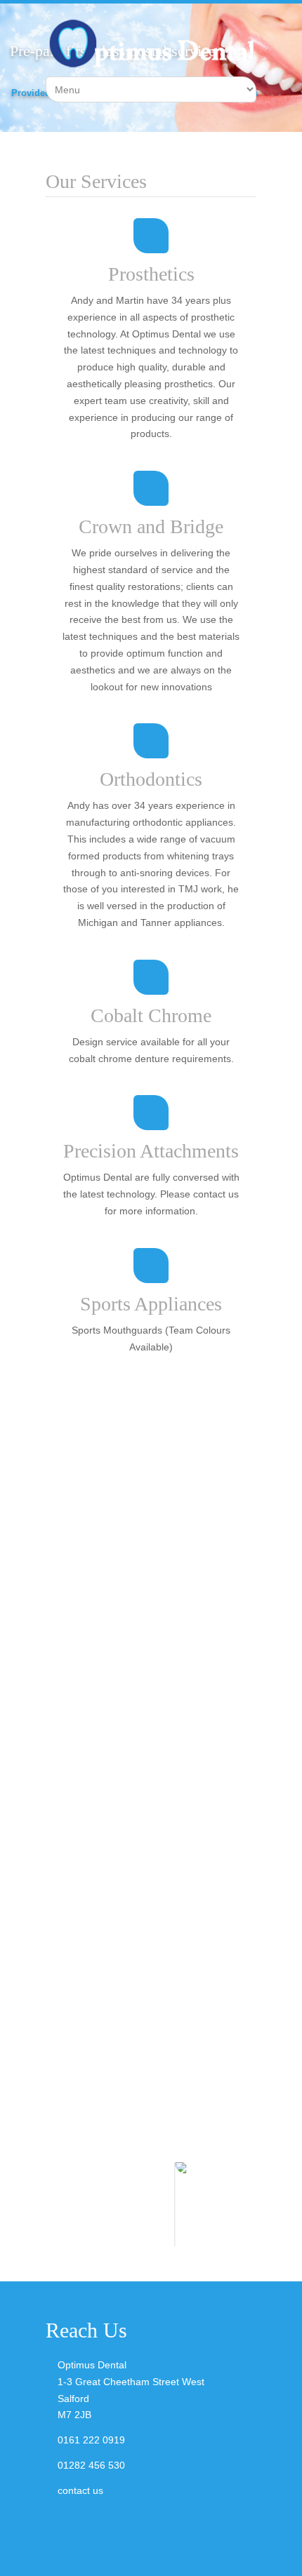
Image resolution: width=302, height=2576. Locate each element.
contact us (80, 2490)
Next (246, 2204)
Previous (56, 2204)
